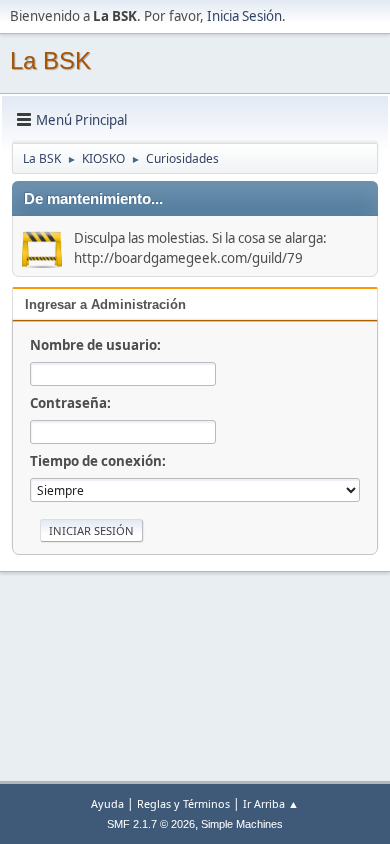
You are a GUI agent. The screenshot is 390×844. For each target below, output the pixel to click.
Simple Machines (242, 824)
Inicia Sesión (244, 16)
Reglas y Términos (183, 803)
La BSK (50, 60)
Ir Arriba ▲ (271, 803)
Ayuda (107, 803)
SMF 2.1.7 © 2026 (151, 824)
